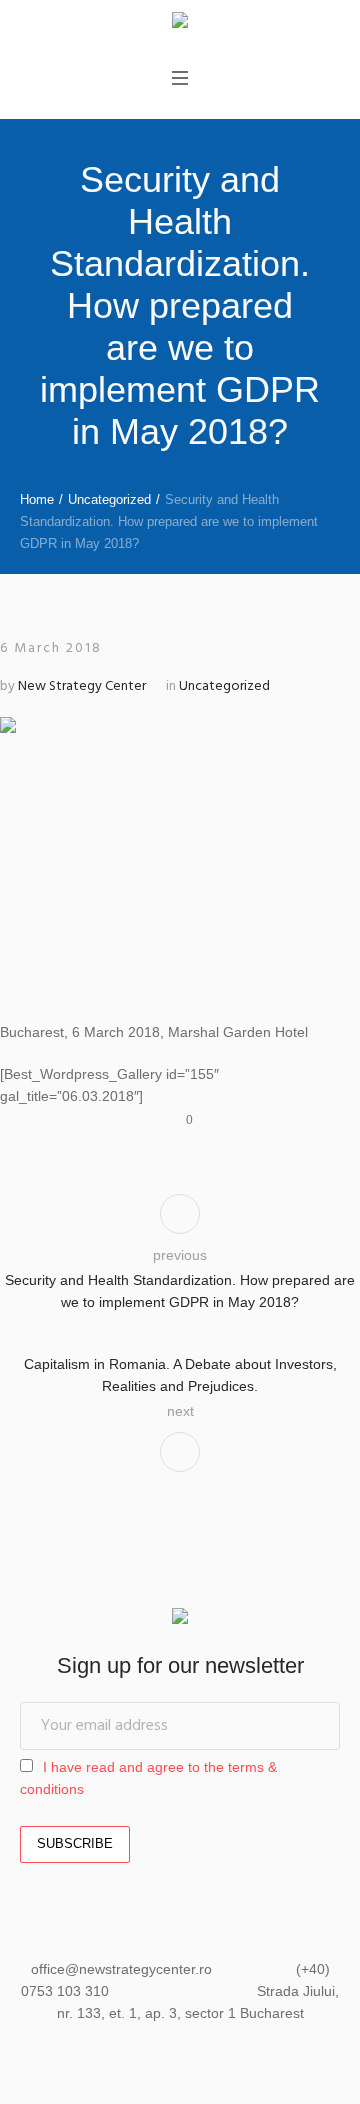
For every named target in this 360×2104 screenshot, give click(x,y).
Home (37, 499)
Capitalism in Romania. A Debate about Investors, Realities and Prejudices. (180, 1375)
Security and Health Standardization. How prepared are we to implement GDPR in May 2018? (180, 1291)
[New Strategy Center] (180, 22)
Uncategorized (109, 499)
